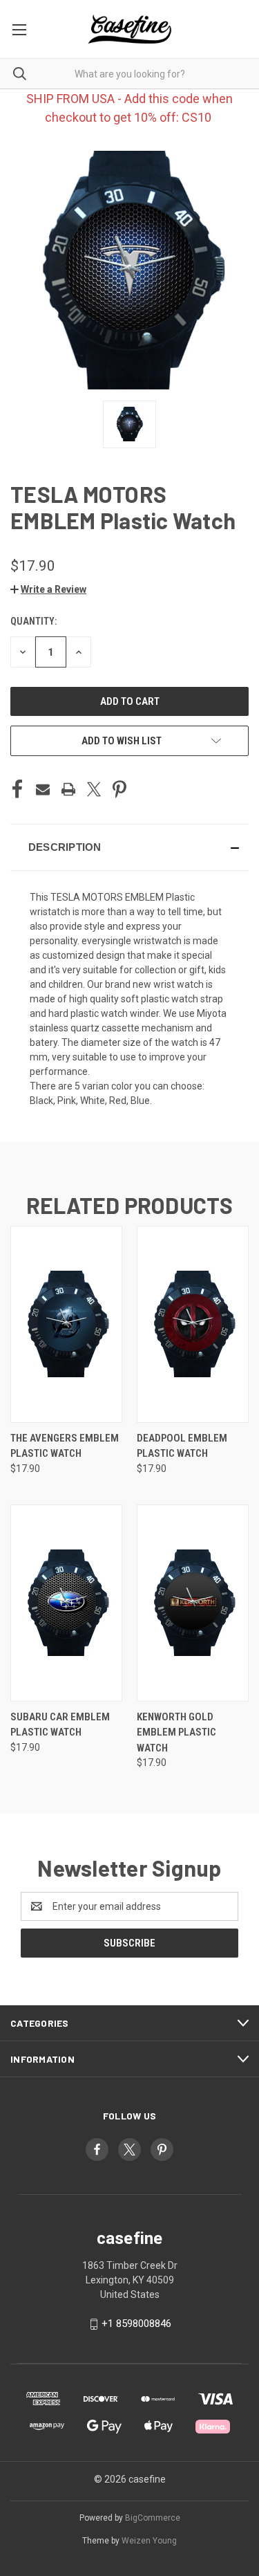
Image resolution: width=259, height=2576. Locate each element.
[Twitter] (94, 789)
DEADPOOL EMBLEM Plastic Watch (182, 1446)
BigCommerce (153, 2518)
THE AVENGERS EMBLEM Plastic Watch (65, 1446)
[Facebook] (17, 789)
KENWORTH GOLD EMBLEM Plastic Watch (176, 1732)
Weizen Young (149, 2541)
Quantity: (33, 621)
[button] (48, 589)
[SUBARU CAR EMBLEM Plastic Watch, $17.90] (66, 1603)
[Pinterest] (119, 789)
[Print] (68, 789)
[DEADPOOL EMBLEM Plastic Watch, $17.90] (193, 1324)
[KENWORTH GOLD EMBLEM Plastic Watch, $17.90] (193, 1603)
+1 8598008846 (136, 2324)
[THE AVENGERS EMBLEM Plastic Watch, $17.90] (66, 1324)
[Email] (43, 789)
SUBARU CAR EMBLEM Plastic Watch (60, 1725)
